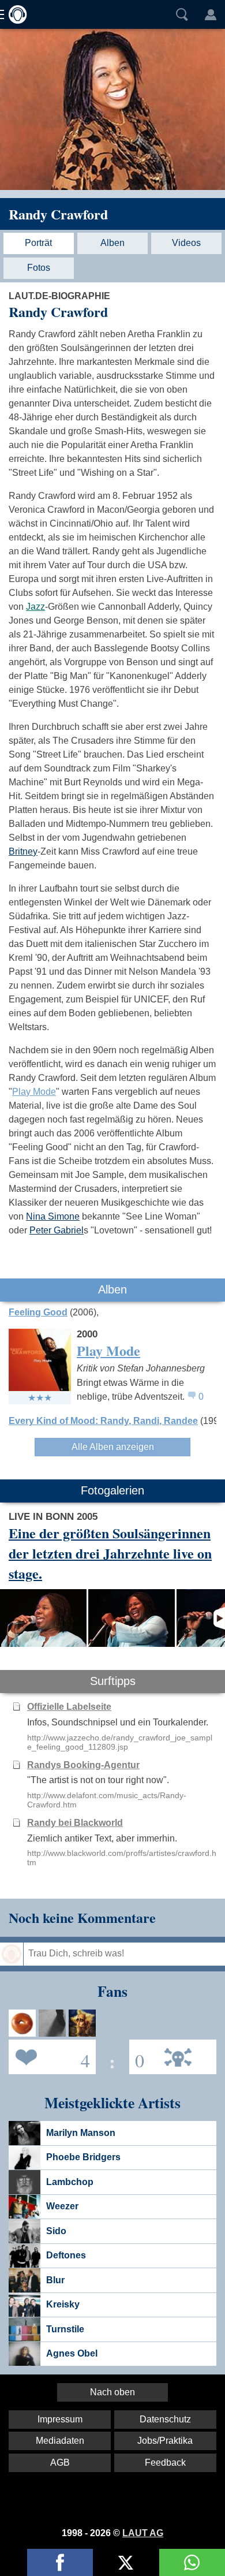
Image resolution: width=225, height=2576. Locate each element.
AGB (60, 2463)
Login (211, 14)
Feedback (165, 2463)
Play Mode (34, 1092)
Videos (186, 243)
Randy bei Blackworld (75, 1823)
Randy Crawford (58, 214)
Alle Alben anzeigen (113, 1447)
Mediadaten (60, 2441)
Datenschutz (165, 2419)
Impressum (60, 2419)
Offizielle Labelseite (69, 1707)
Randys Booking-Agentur (83, 1765)
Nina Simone (53, 1216)
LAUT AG (143, 2533)
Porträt (38, 243)
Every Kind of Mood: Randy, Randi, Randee (103, 1421)
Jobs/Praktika (165, 2441)
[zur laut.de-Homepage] (14, 14)
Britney (23, 851)
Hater (137, 2056)
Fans (49, 2056)
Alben (112, 243)
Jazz (35, 607)
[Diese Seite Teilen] (60, 2562)
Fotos (39, 268)
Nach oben (112, 2392)
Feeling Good (38, 1312)
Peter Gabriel (57, 1230)
